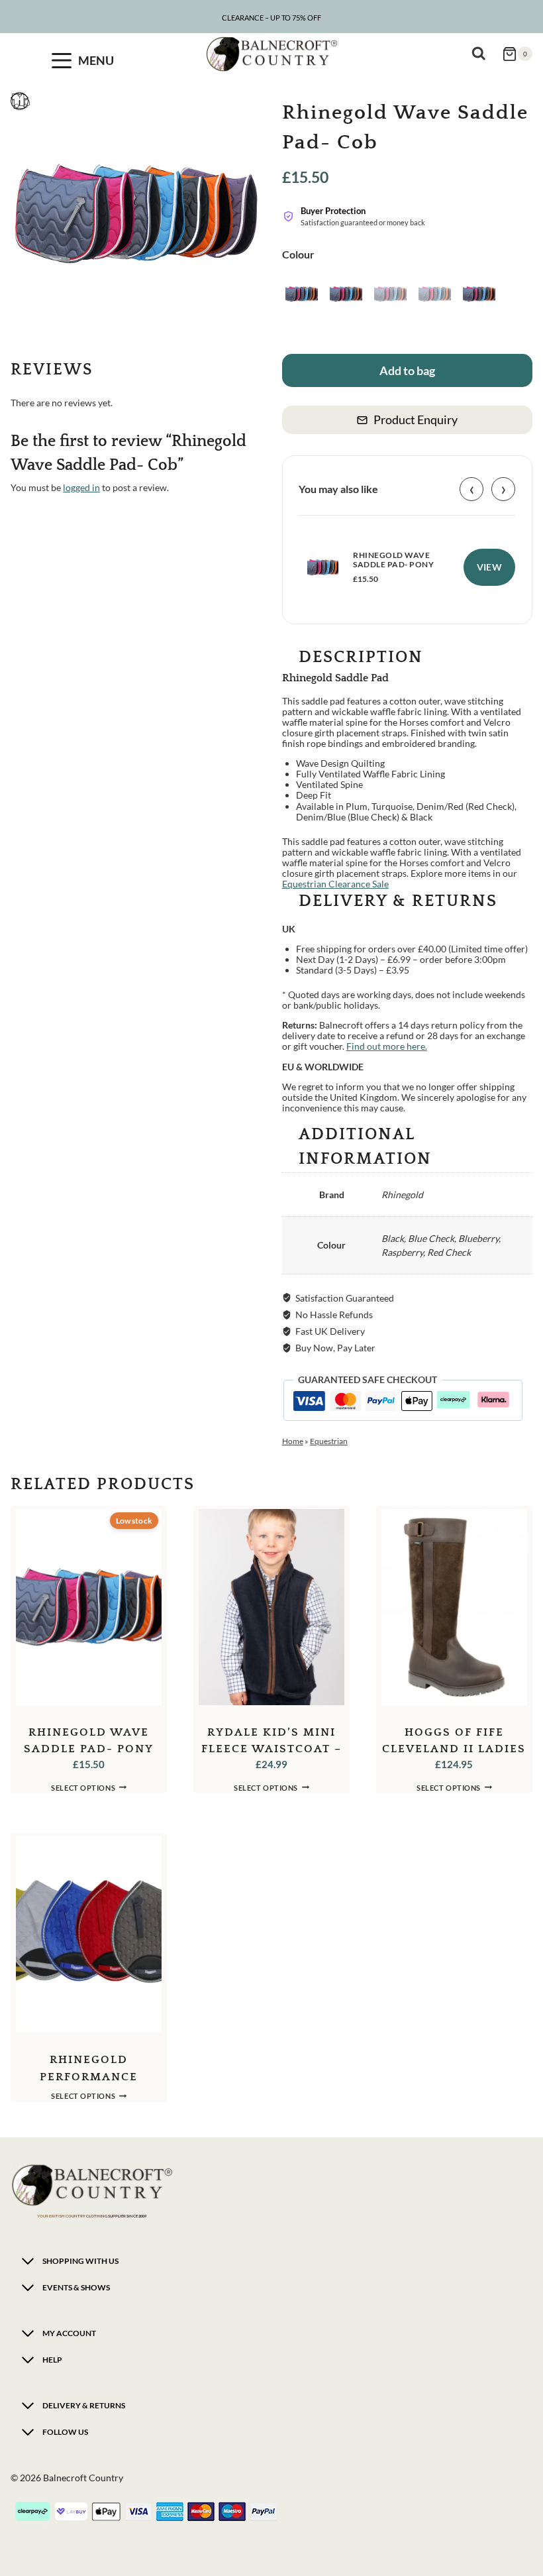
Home (293, 1441)
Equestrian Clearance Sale (335, 884)
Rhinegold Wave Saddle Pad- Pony (393, 560)
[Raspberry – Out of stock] (435, 294)
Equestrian (329, 1441)
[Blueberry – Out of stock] (390, 294)
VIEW (490, 567)
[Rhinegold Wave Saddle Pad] (136, 214)
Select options (83, 1787)
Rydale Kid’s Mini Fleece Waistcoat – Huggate (271, 1749)
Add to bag (407, 370)
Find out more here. (387, 1046)
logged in (81, 487)
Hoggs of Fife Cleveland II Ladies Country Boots (454, 1749)
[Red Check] (479, 294)
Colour (298, 254)
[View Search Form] (482, 54)
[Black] (302, 294)
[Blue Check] (346, 294)
